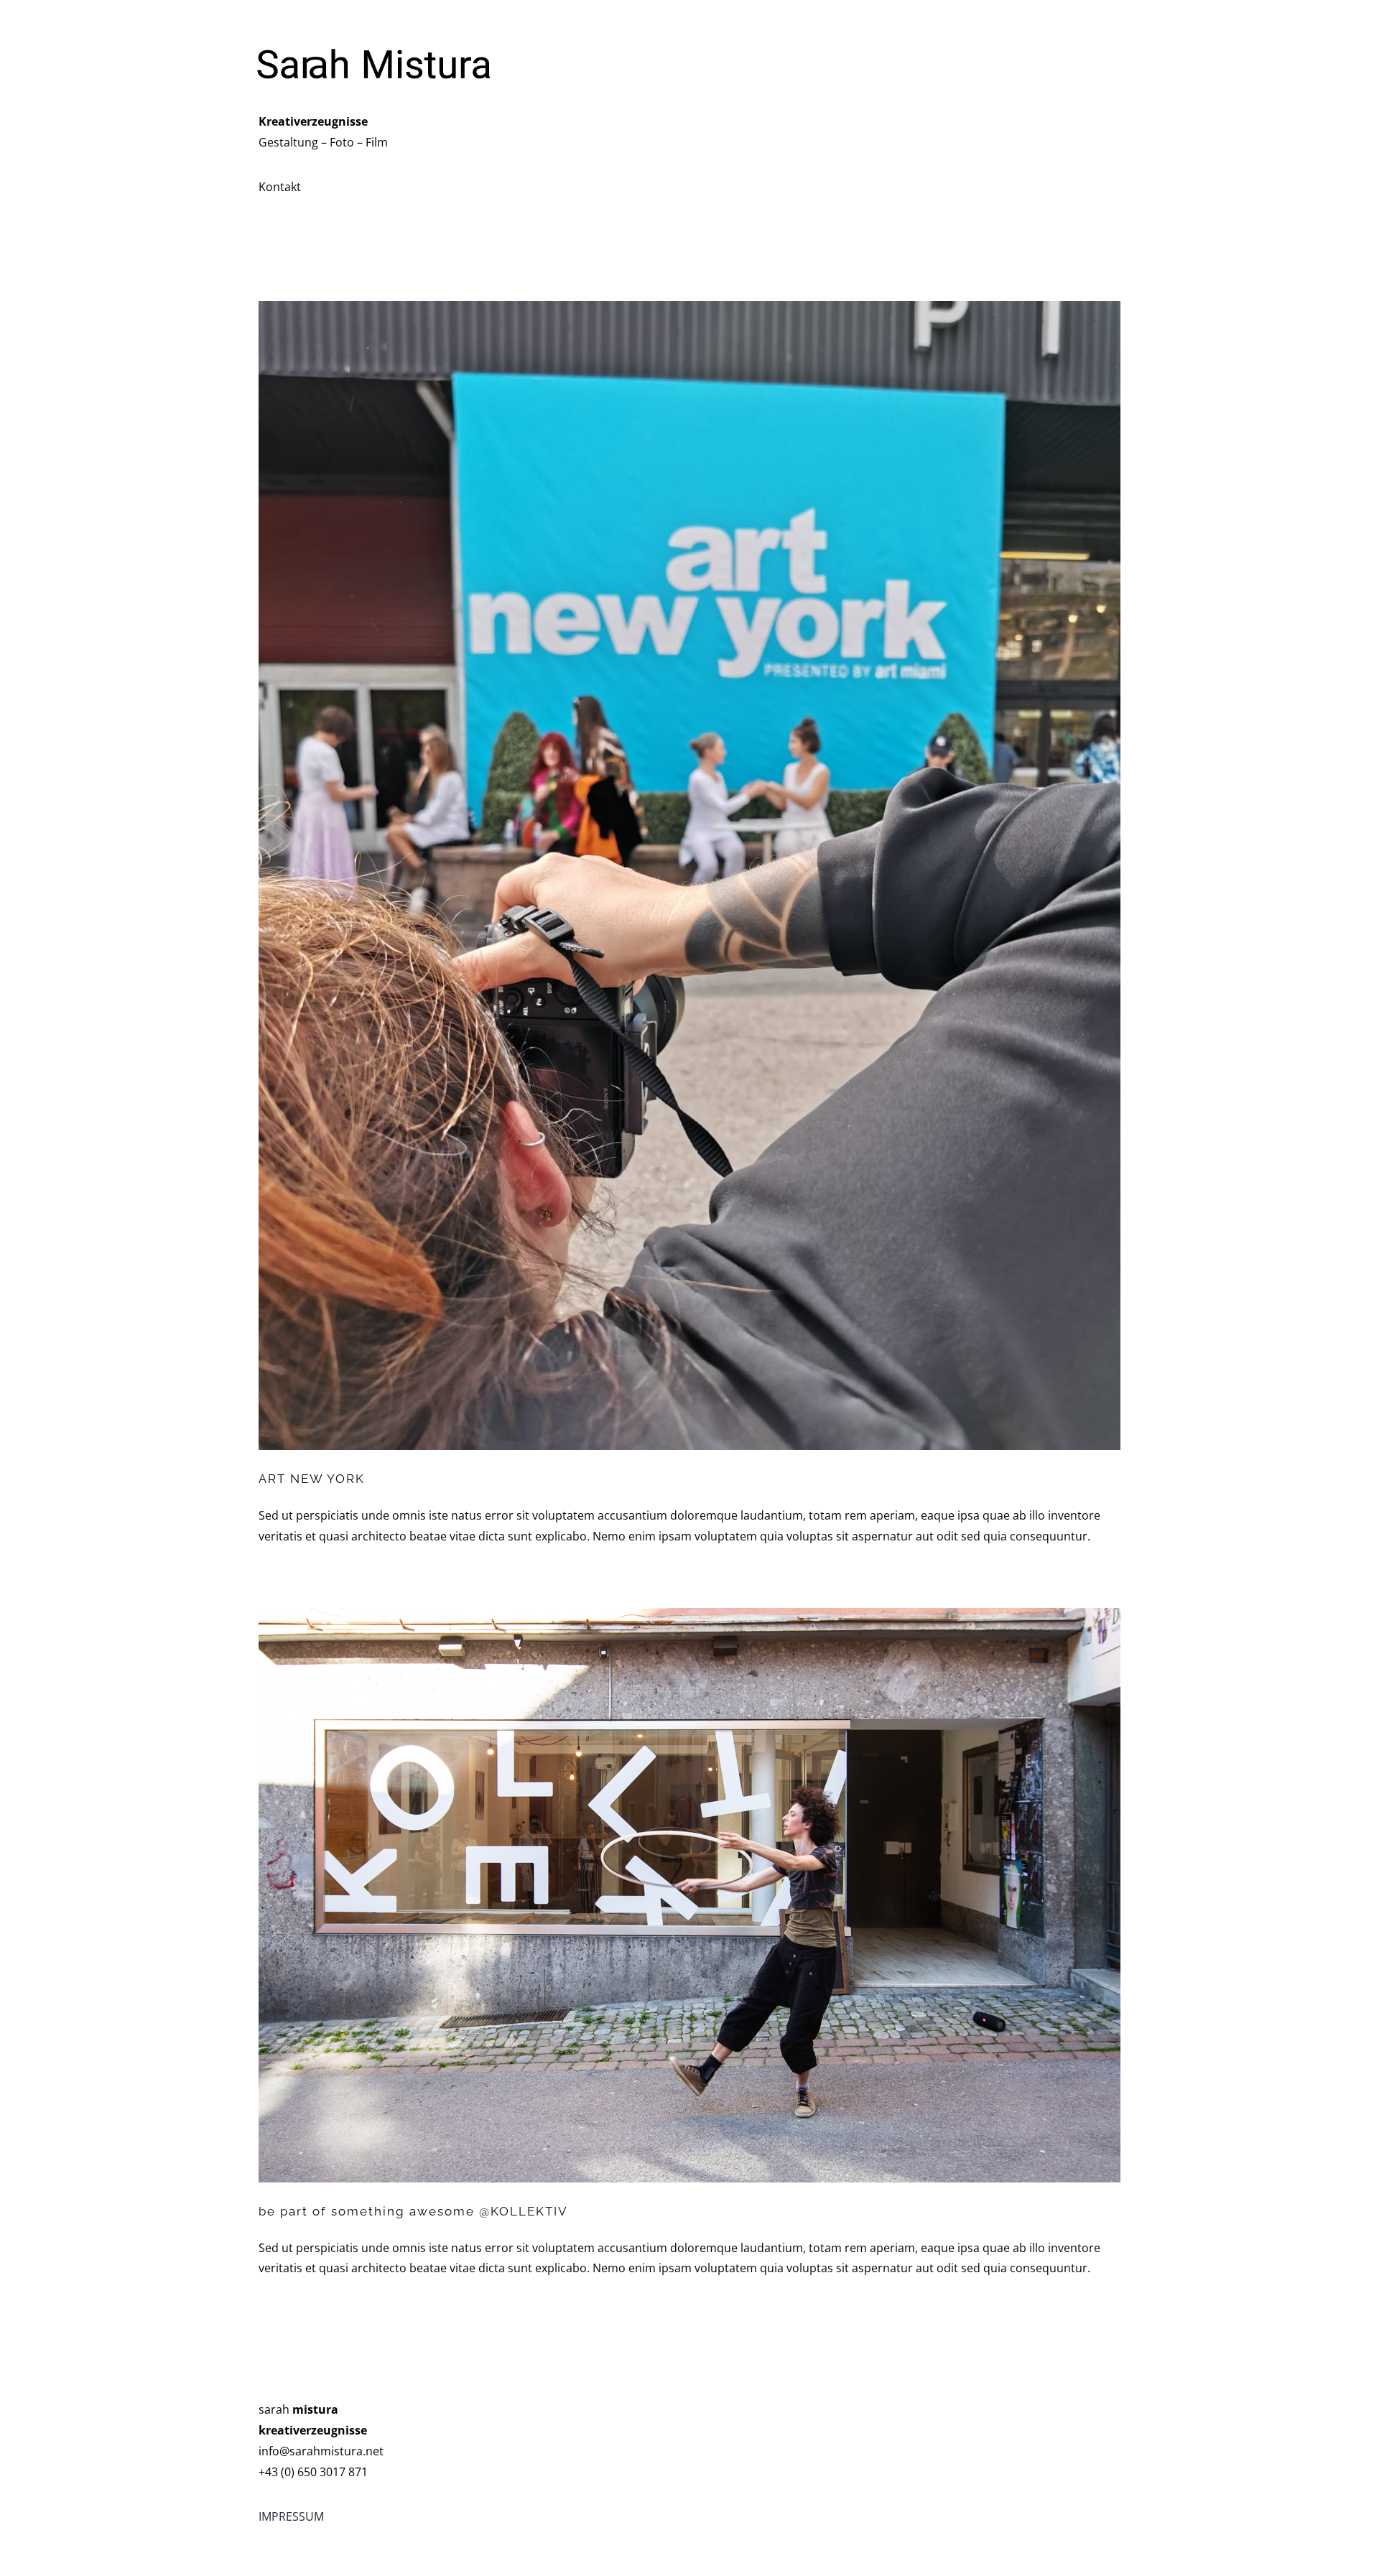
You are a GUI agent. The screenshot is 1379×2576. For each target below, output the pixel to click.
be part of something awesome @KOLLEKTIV (413, 2211)
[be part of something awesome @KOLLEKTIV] (689, 1895)
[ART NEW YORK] (689, 875)
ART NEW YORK (312, 1479)
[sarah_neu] (373, 34)
